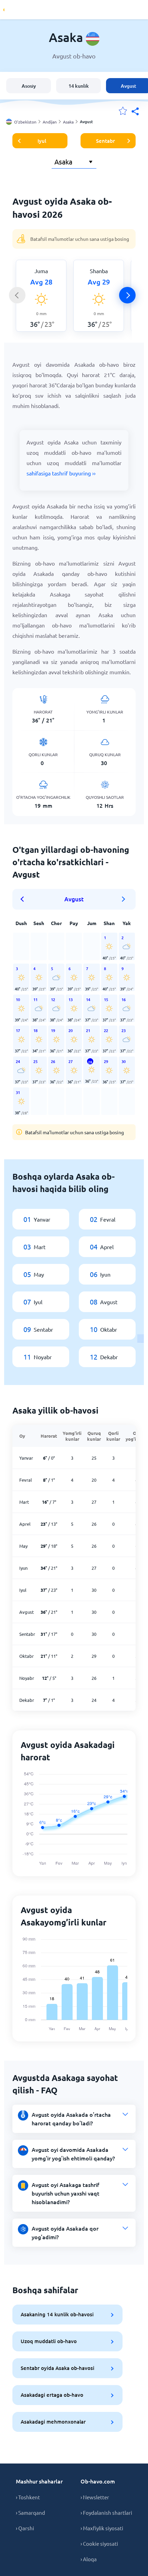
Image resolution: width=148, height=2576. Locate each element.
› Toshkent (28, 2497)
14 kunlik (79, 86)
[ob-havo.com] (31, 10)
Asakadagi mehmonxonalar (53, 2422)
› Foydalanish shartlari (106, 2513)
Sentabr (105, 141)
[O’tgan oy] (24, 899)
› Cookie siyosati (99, 2543)
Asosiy (29, 86)
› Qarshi (25, 2528)
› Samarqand (30, 2513)
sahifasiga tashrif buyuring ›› (61, 473)
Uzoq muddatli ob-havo (49, 2341)
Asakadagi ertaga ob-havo (52, 2395)
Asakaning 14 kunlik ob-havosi (57, 2314)
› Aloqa (89, 2559)
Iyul (42, 141)
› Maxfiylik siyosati (102, 2528)
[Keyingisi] (127, 295)
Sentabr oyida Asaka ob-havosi (57, 2368)
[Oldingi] (17, 295)
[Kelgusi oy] (124, 899)
